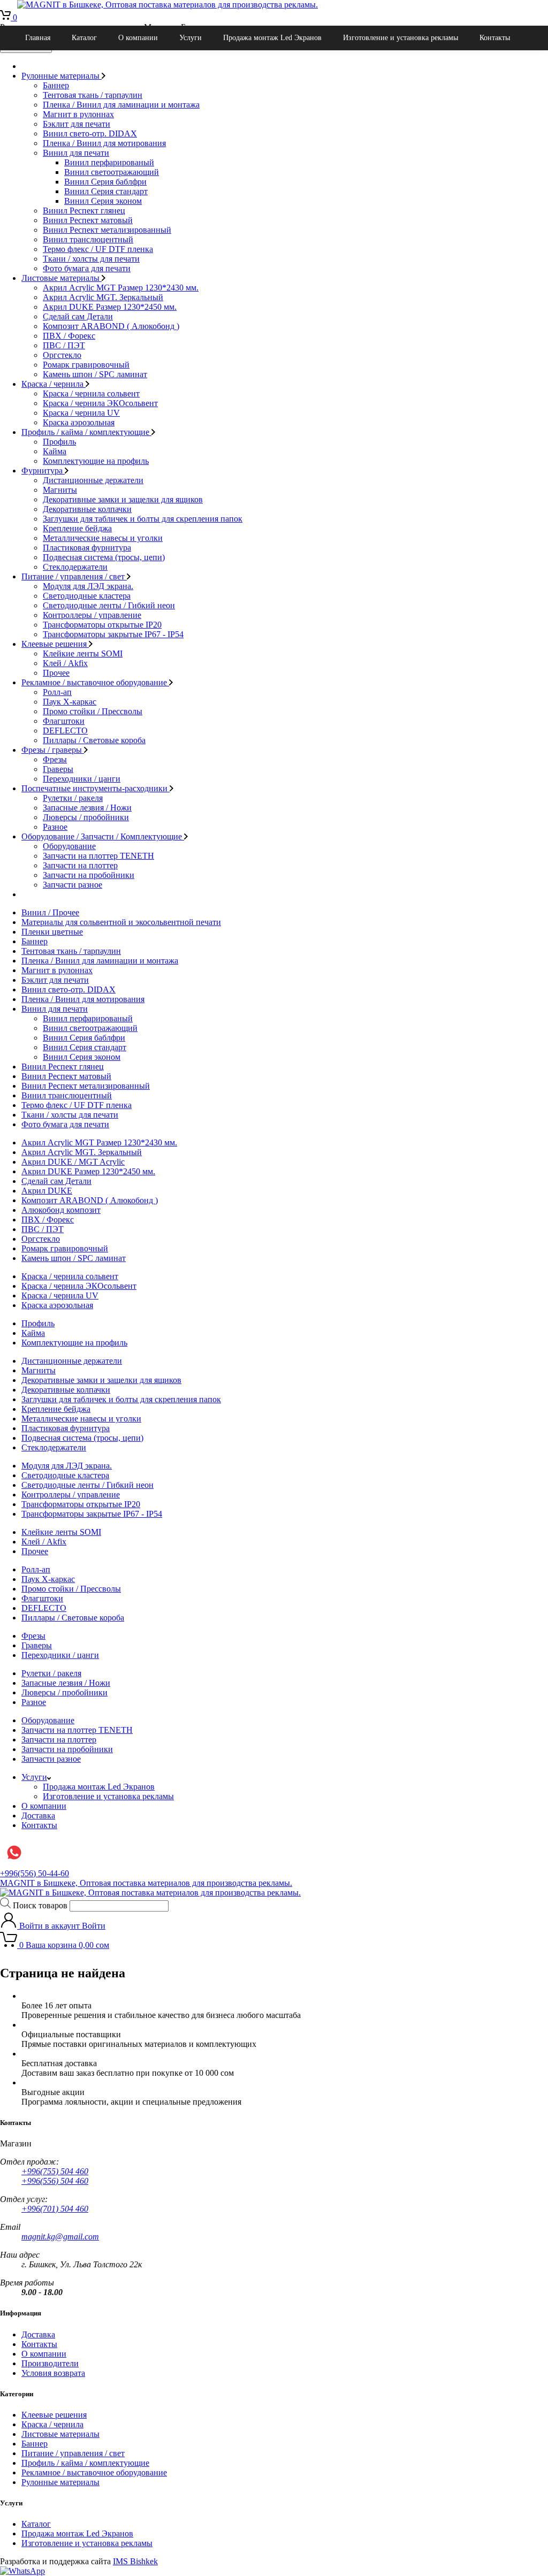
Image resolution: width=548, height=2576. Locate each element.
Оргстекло (62, 355)
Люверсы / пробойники (86, 817)
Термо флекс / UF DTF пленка (98, 249)
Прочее (56, 673)
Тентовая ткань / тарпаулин (93, 95)
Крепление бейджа (77, 528)
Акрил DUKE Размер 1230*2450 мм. (110, 307)
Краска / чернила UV (81, 413)
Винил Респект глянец (84, 211)
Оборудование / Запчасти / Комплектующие (103, 836)
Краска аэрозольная (79, 422)
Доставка (38, 1816)
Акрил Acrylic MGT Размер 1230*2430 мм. (121, 288)
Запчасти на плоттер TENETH (98, 856)
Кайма (55, 451)
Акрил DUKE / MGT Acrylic (73, 1162)
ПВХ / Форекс (69, 336)
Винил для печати (76, 153)
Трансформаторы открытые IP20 (102, 625)
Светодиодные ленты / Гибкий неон (109, 605)
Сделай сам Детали (78, 316)
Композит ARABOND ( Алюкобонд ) (111, 326)
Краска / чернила (54, 384)
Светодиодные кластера (87, 596)
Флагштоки (64, 721)
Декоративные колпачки (87, 509)
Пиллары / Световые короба (94, 740)
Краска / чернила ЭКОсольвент (100, 403)
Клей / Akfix (65, 663)
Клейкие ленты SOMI (83, 653)
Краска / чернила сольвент (91, 393)
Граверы (58, 769)
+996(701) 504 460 (55, 2209)
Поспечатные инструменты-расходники (96, 788)
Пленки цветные (52, 932)
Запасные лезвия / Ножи (87, 808)
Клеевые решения (55, 644)
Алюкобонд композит (61, 1210)
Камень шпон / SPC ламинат (95, 374)
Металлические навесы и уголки (103, 538)
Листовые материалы (62, 278)
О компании (138, 38)
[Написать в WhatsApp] (22, 2571)
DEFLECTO (65, 731)
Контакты (495, 38)
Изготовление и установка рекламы (401, 38)
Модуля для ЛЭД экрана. (88, 586)
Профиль (59, 442)
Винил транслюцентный (88, 239)
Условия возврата (53, 2373)
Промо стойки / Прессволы (93, 711)
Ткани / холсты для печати (91, 259)
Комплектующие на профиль (96, 461)
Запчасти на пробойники (89, 875)
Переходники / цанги (82, 779)
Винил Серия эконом (103, 201)
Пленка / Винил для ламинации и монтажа (121, 105)
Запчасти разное (73, 885)
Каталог (84, 38)
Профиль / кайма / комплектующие (86, 432)
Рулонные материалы (62, 76)
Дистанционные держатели (93, 480)
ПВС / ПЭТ (64, 345)
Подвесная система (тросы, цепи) (104, 557)
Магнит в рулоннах (78, 114)
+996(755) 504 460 (55, 2171)
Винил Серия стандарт (106, 191)
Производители (50, 2363)
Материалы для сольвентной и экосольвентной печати (121, 922)
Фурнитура (43, 471)
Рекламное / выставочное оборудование (95, 682)
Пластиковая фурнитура (87, 548)
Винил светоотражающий (112, 172)
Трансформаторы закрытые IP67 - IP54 (113, 634)
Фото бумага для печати (87, 268)
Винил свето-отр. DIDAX (90, 133)
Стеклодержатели (75, 567)
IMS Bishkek (135, 2561)
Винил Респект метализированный (107, 230)
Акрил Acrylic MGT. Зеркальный (103, 297)
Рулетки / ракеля (73, 798)
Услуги (191, 38)
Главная (38, 38)
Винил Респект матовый (88, 220)
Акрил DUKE (47, 1191)
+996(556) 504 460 (55, 2181)
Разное (55, 827)
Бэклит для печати (77, 124)
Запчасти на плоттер (80, 865)
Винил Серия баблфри (105, 182)
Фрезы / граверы (53, 750)
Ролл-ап (57, 692)
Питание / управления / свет (74, 576)
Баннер (56, 85)
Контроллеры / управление (92, 615)
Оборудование (69, 846)
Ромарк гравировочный (86, 365)
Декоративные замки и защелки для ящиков (123, 499)
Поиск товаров (40, 1905)
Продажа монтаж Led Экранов (272, 38)
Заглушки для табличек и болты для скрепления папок (143, 519)
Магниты (60, 490)
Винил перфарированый (109, 162)
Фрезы (55, 759)
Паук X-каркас (70, 702)
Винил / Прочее (50, 912)
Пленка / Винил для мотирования (104, 143)
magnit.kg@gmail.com (60, 2237)
